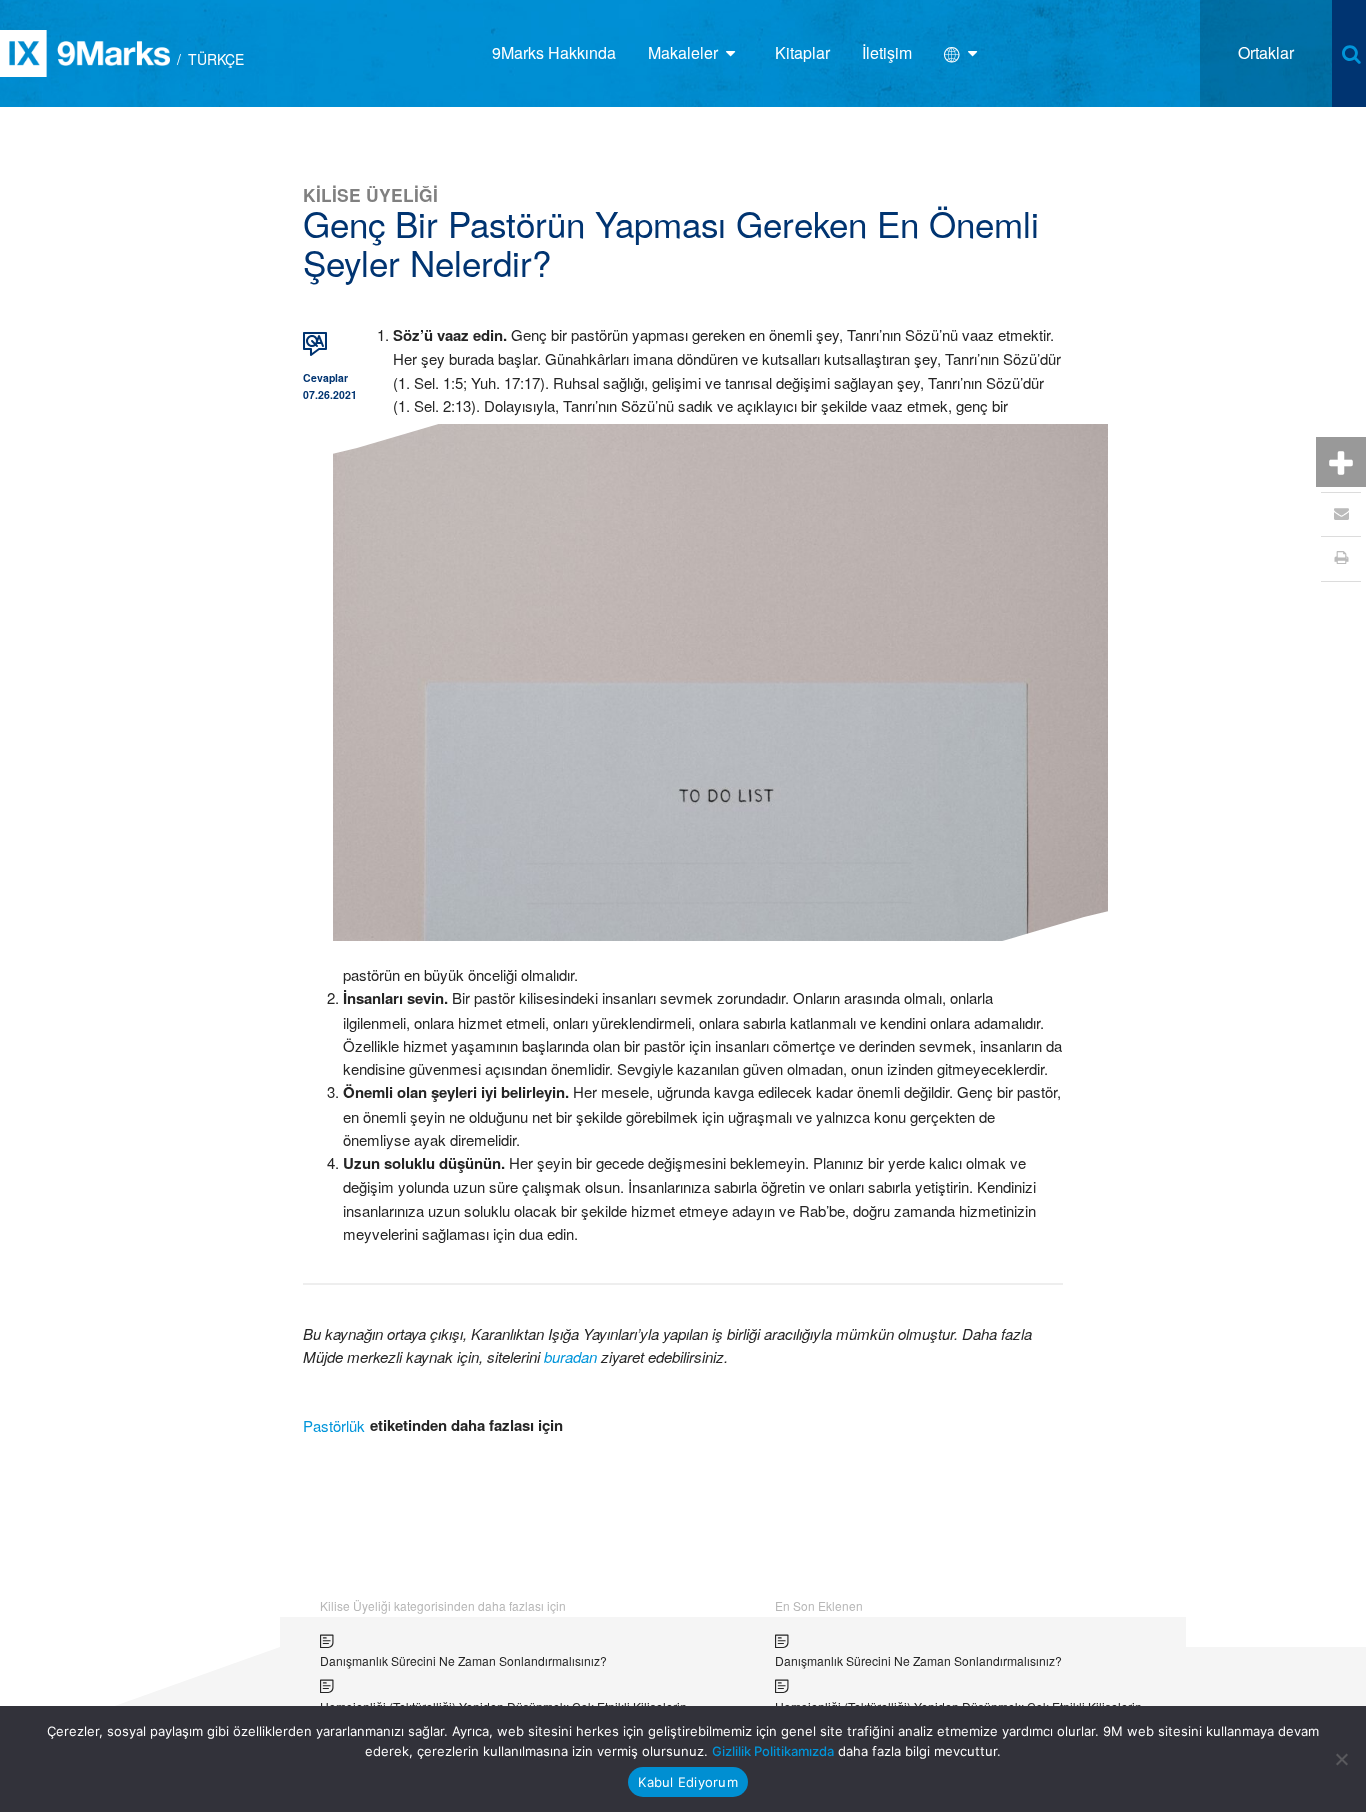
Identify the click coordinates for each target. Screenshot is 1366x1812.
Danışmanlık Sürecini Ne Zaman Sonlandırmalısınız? (463, 1660)
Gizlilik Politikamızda (773, 1751)
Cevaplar (325, 377)
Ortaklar (1266, 52)
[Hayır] (1341, 1759)
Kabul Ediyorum (688, 1782)
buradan (570, 1356)
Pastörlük (334, 1425)
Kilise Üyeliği (370, 194)
